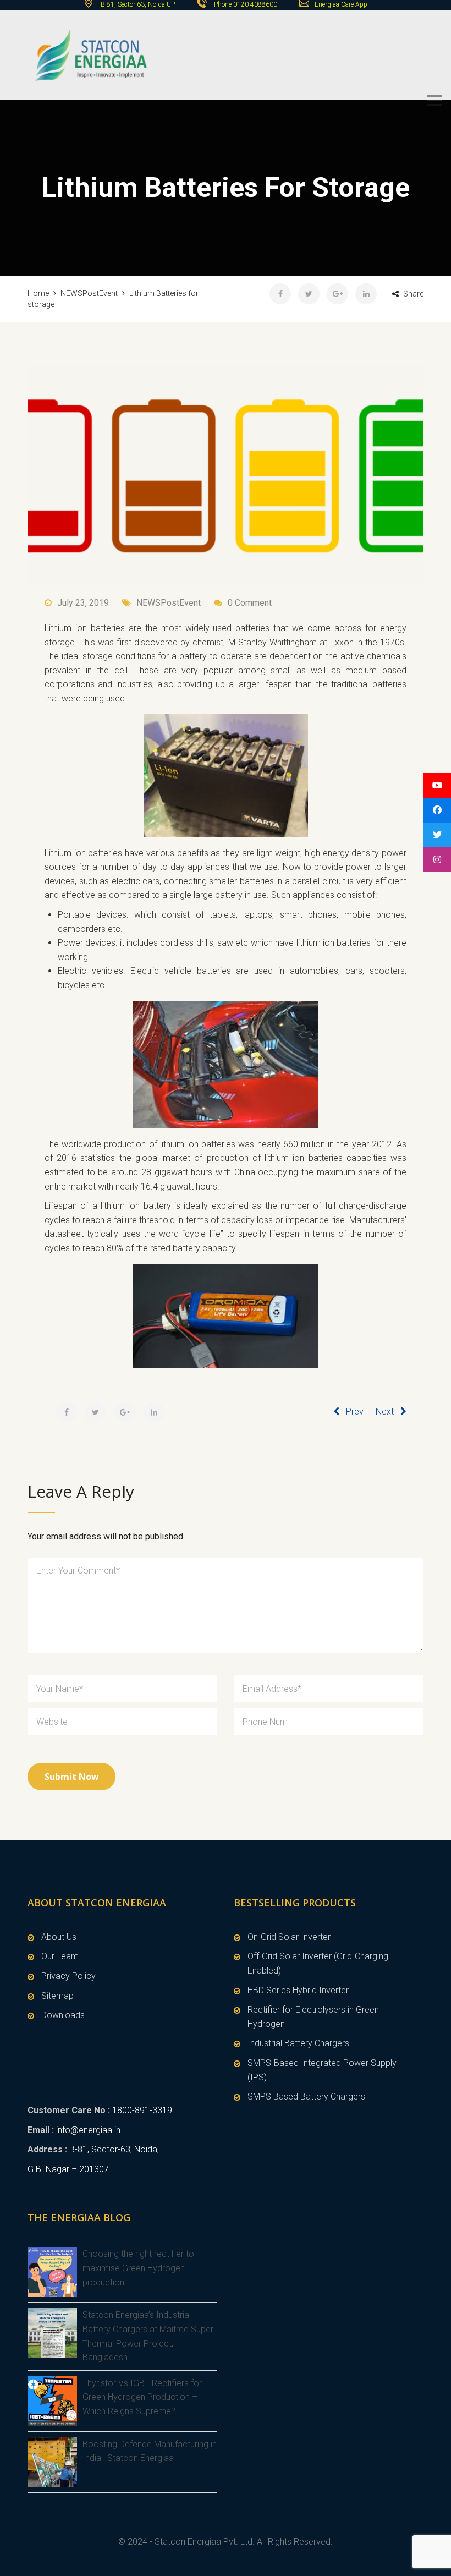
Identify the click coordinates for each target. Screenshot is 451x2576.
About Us (59, 1937)
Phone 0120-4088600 (246, 4)
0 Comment (250, 603)
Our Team (60, 1956)
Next (385, 1412)
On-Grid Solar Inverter (289, 1937)
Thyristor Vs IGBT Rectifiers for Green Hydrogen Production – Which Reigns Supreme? (142, 2397)
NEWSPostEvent (169, 603)
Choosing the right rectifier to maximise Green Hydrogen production (138, 2268)
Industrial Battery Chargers (298, 2043)
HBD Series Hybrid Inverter (298, 1990)
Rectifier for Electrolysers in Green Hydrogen (313, 2017)
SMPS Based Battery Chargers (306, 2097)
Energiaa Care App (341, 4)
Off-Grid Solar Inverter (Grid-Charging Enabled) (318, 1963)
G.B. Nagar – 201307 (68, 2169)
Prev (355, 1412)
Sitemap (57, 1996)
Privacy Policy (68, 1976)
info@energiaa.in (88, 2130)
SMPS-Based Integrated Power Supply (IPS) (322, 2070)
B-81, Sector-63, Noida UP (137, 4)
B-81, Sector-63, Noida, (114, 2149)
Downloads (63, 2015)
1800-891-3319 (142, 2110)
